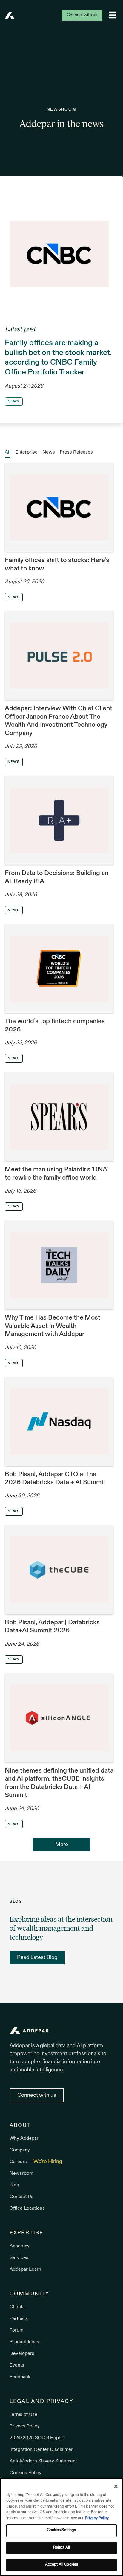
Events (17, 2365)
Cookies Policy (26, 2473)
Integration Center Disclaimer (41, 2450)
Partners (19, 2319)
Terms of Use (23, 2415)
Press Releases (76, 452)
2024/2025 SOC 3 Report (37, 2438)
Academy (20, 2246)
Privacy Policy (25, 2426)
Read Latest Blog (37, 1958)
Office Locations (27, 2208)
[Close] (116, 2486)
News (49, 452)
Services (19, 2258)
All (8, 452)
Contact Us (21, 2197)
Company (20, 2150)
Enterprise (26, 452)
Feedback (20, 2377)
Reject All (61, 2548)
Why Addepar (24, 2139)
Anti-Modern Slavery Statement (43, 2461)
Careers (19, 2162)
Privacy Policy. (97, 2518)
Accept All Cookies (61, 2565)
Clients (17, 2307)
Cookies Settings (61, 2530)
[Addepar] (10, 15)
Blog (14, 2185)
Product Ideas (24, 2342)
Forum (16, 2330)
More (62, 1845)
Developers (22, 2354)
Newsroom (21, 2174)
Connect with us (82, 15)
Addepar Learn (25, 2269)
